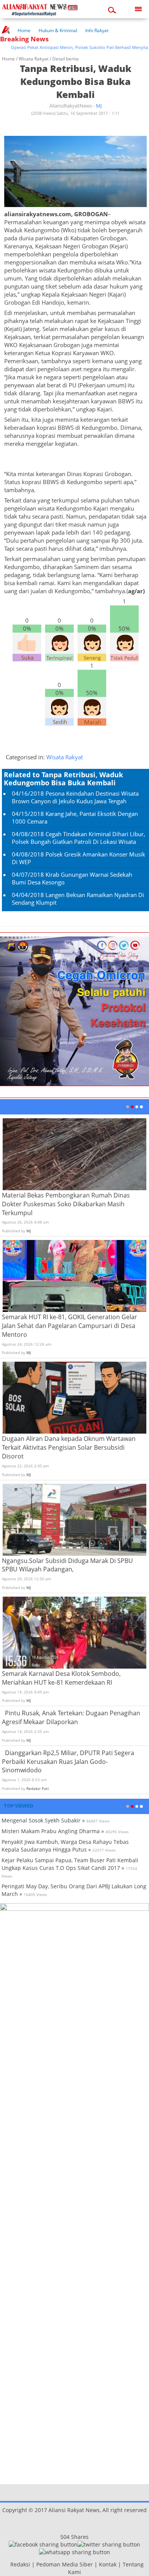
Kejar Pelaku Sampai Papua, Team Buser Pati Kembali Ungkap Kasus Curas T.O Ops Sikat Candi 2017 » (70, 1864)
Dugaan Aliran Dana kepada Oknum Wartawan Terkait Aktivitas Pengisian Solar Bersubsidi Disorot (69, 1447)
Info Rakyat (97, 30)
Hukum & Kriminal (58, 30)
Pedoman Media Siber (65, 2564)
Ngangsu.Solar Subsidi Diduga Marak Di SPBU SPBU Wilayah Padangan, (67, 1565)
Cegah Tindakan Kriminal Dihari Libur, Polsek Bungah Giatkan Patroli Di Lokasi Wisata (79, 838)
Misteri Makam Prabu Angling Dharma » (53, 1831)
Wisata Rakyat (34, 59)
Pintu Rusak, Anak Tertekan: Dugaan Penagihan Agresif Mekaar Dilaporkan (71, 1717)
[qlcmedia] (8, 2564)
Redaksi (20, 2564)
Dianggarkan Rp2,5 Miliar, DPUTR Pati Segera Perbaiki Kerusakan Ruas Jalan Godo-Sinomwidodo (68, 1762)
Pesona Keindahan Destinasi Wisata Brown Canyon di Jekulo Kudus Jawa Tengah (75, 797)
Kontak (108, 2564)
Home (24, 30)
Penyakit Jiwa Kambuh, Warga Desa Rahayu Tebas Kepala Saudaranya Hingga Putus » (65, 1846)
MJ (99, 106)
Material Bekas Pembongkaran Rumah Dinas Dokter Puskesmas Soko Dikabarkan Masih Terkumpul (66, 1204)
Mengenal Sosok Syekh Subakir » (43, 1820)
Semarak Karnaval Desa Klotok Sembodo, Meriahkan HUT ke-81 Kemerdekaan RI (61, 1678)
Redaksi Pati (38, 1788)
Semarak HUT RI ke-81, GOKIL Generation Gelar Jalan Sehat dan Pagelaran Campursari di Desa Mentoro (70, 1326)
